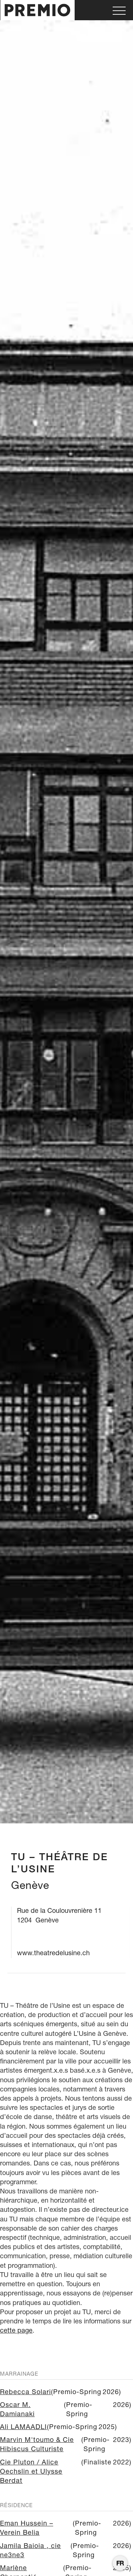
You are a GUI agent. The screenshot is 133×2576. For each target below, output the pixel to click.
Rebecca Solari (25, 2392)
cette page (16, 2330)
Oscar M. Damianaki (17, 2409)
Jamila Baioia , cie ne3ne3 (30, 2550)
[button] (119, 10)
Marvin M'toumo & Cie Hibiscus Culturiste (37, 2444)
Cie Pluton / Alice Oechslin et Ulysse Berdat (31, 2471)
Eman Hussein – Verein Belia (27, 2528)
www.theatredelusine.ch (53, 1953)
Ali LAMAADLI (23, 2427)
